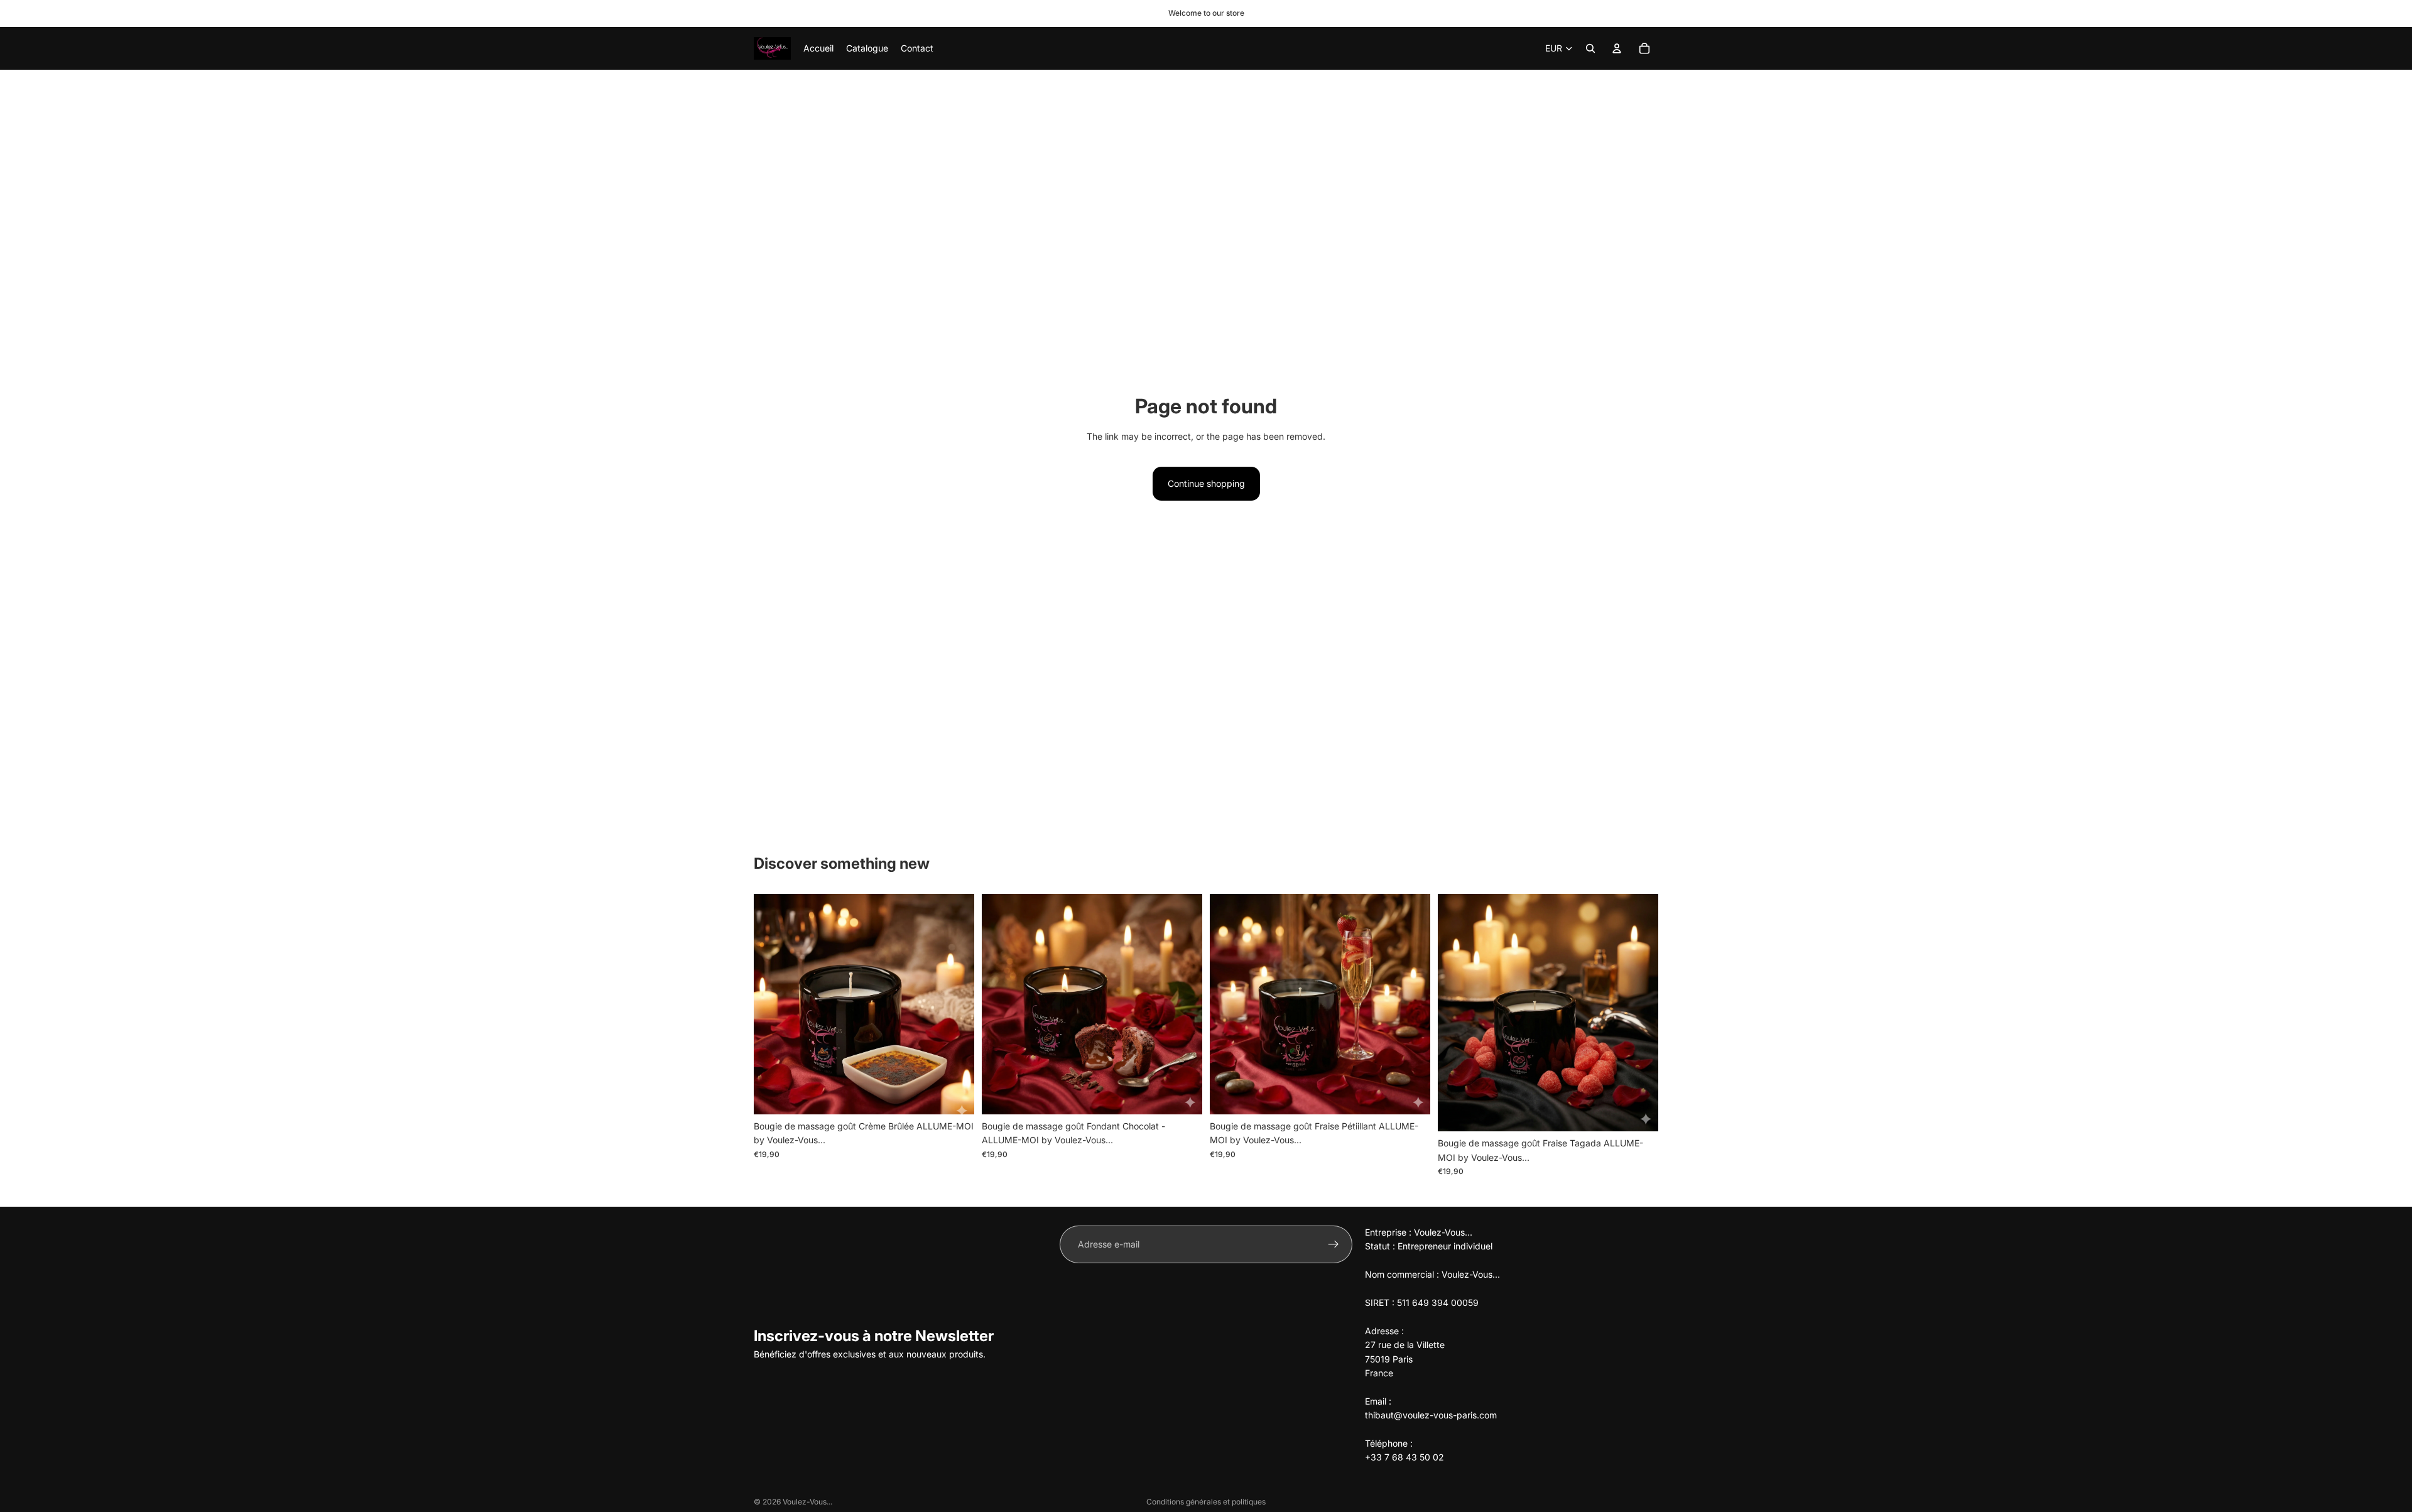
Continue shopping (1206, 483)
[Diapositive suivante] (955, 1004)
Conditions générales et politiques (1206, 1502)
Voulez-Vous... (807, 1502)
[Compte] (1617, 48)
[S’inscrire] (1334, 1244)
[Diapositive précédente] (773, 1004)
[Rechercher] (1590, 48)
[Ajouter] (955, 1095)
